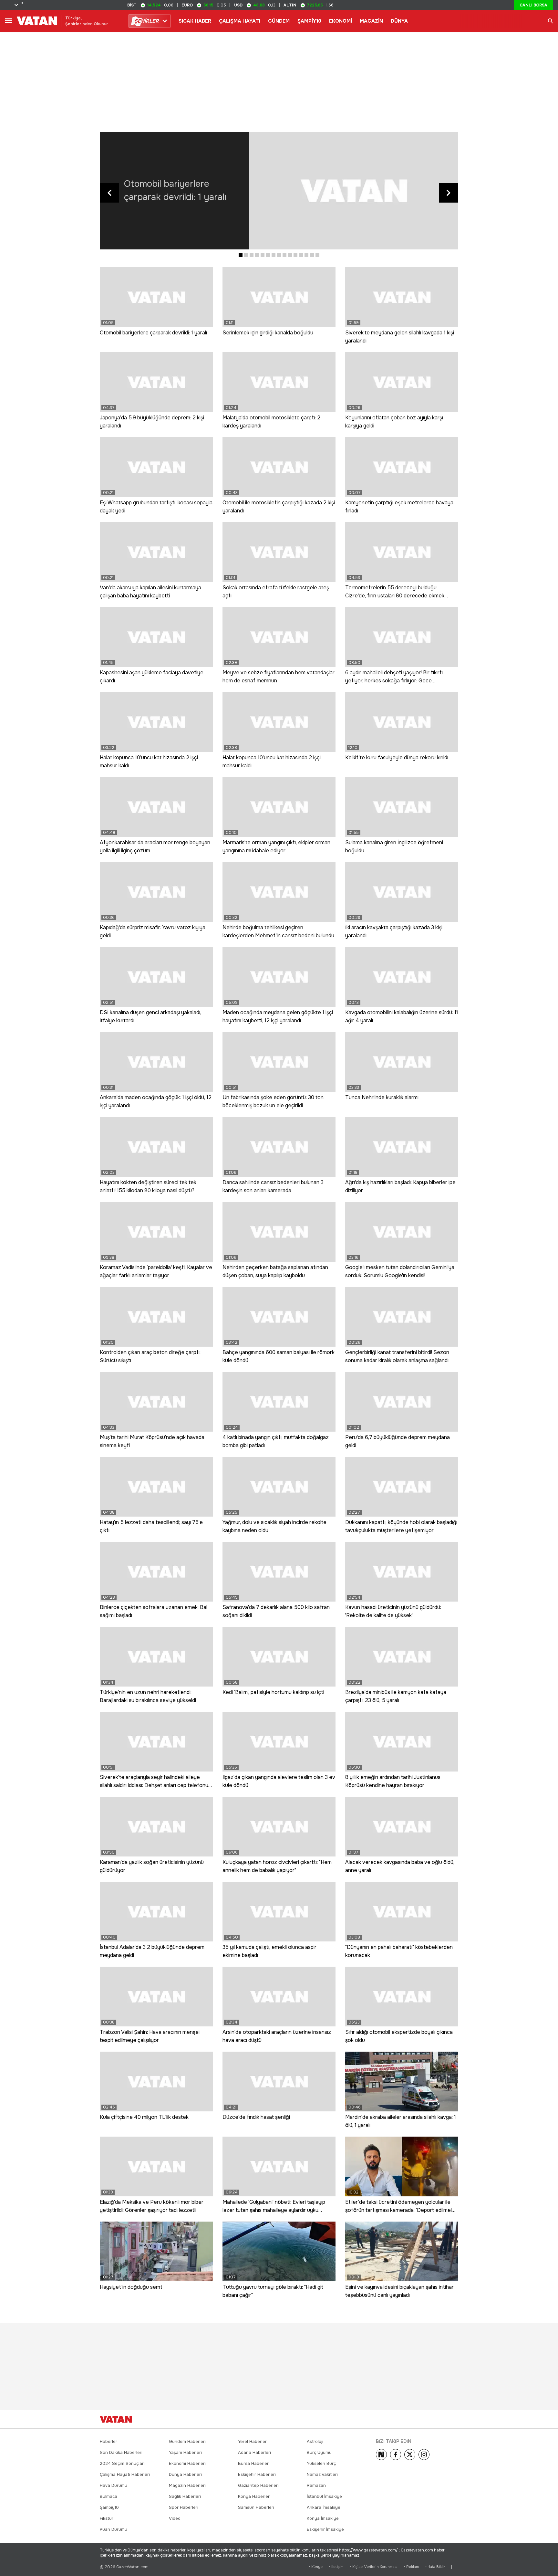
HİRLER (146, 21)
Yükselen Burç (321, 2463)
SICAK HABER (195, 21)
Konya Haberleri (254, 2496)
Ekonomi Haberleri (187, 2463)
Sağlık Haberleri (185, 2496)
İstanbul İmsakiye (324, 2496)
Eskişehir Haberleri (257, 2474)
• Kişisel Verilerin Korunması (374, 2567)
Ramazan (316, 2485)
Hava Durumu (114, 2485)
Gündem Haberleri (187, 2441)
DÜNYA (399, 21)
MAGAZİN (371, 21)
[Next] (381, 2455)
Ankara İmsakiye (324, 2507)
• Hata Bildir (435, 2567)
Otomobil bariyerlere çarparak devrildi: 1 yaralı (175, 190)
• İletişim (336, 2567)
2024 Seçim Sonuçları (122, 2463)
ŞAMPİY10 (309, 21)
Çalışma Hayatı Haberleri (125, 2474)
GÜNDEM (279, 21)
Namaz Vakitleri (322, 2474)
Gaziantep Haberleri (258, 2485)
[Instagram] (424, 2455)
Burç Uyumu (319, 2452)
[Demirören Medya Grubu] (444, 2419)
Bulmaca (108, 2496)
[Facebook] (396, 2455)
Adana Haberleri (254, 2452)
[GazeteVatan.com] (116, 2419)
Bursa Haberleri (254, 2463)
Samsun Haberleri (256, 2507)
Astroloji (315, 2441)
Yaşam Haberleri (185, 2452)
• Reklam (411, 2567)
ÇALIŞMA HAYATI (240, 21)
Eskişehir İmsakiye (325, 2529)
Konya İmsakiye (323, 2518)
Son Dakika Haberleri (121, 2452)
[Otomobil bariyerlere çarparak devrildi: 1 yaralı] (354, 191)
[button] (241, 255)
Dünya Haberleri (185, 2474)
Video (175, 2518)
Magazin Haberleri (187, 2485)
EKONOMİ (341, 21)
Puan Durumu (114, 2529)
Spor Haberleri (184, 2507)
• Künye (316, 2567)
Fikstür (107, 2518)
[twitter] (410, 2455)
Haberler (108, 2441)
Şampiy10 (109, 2507)
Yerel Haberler (252, 2441)
